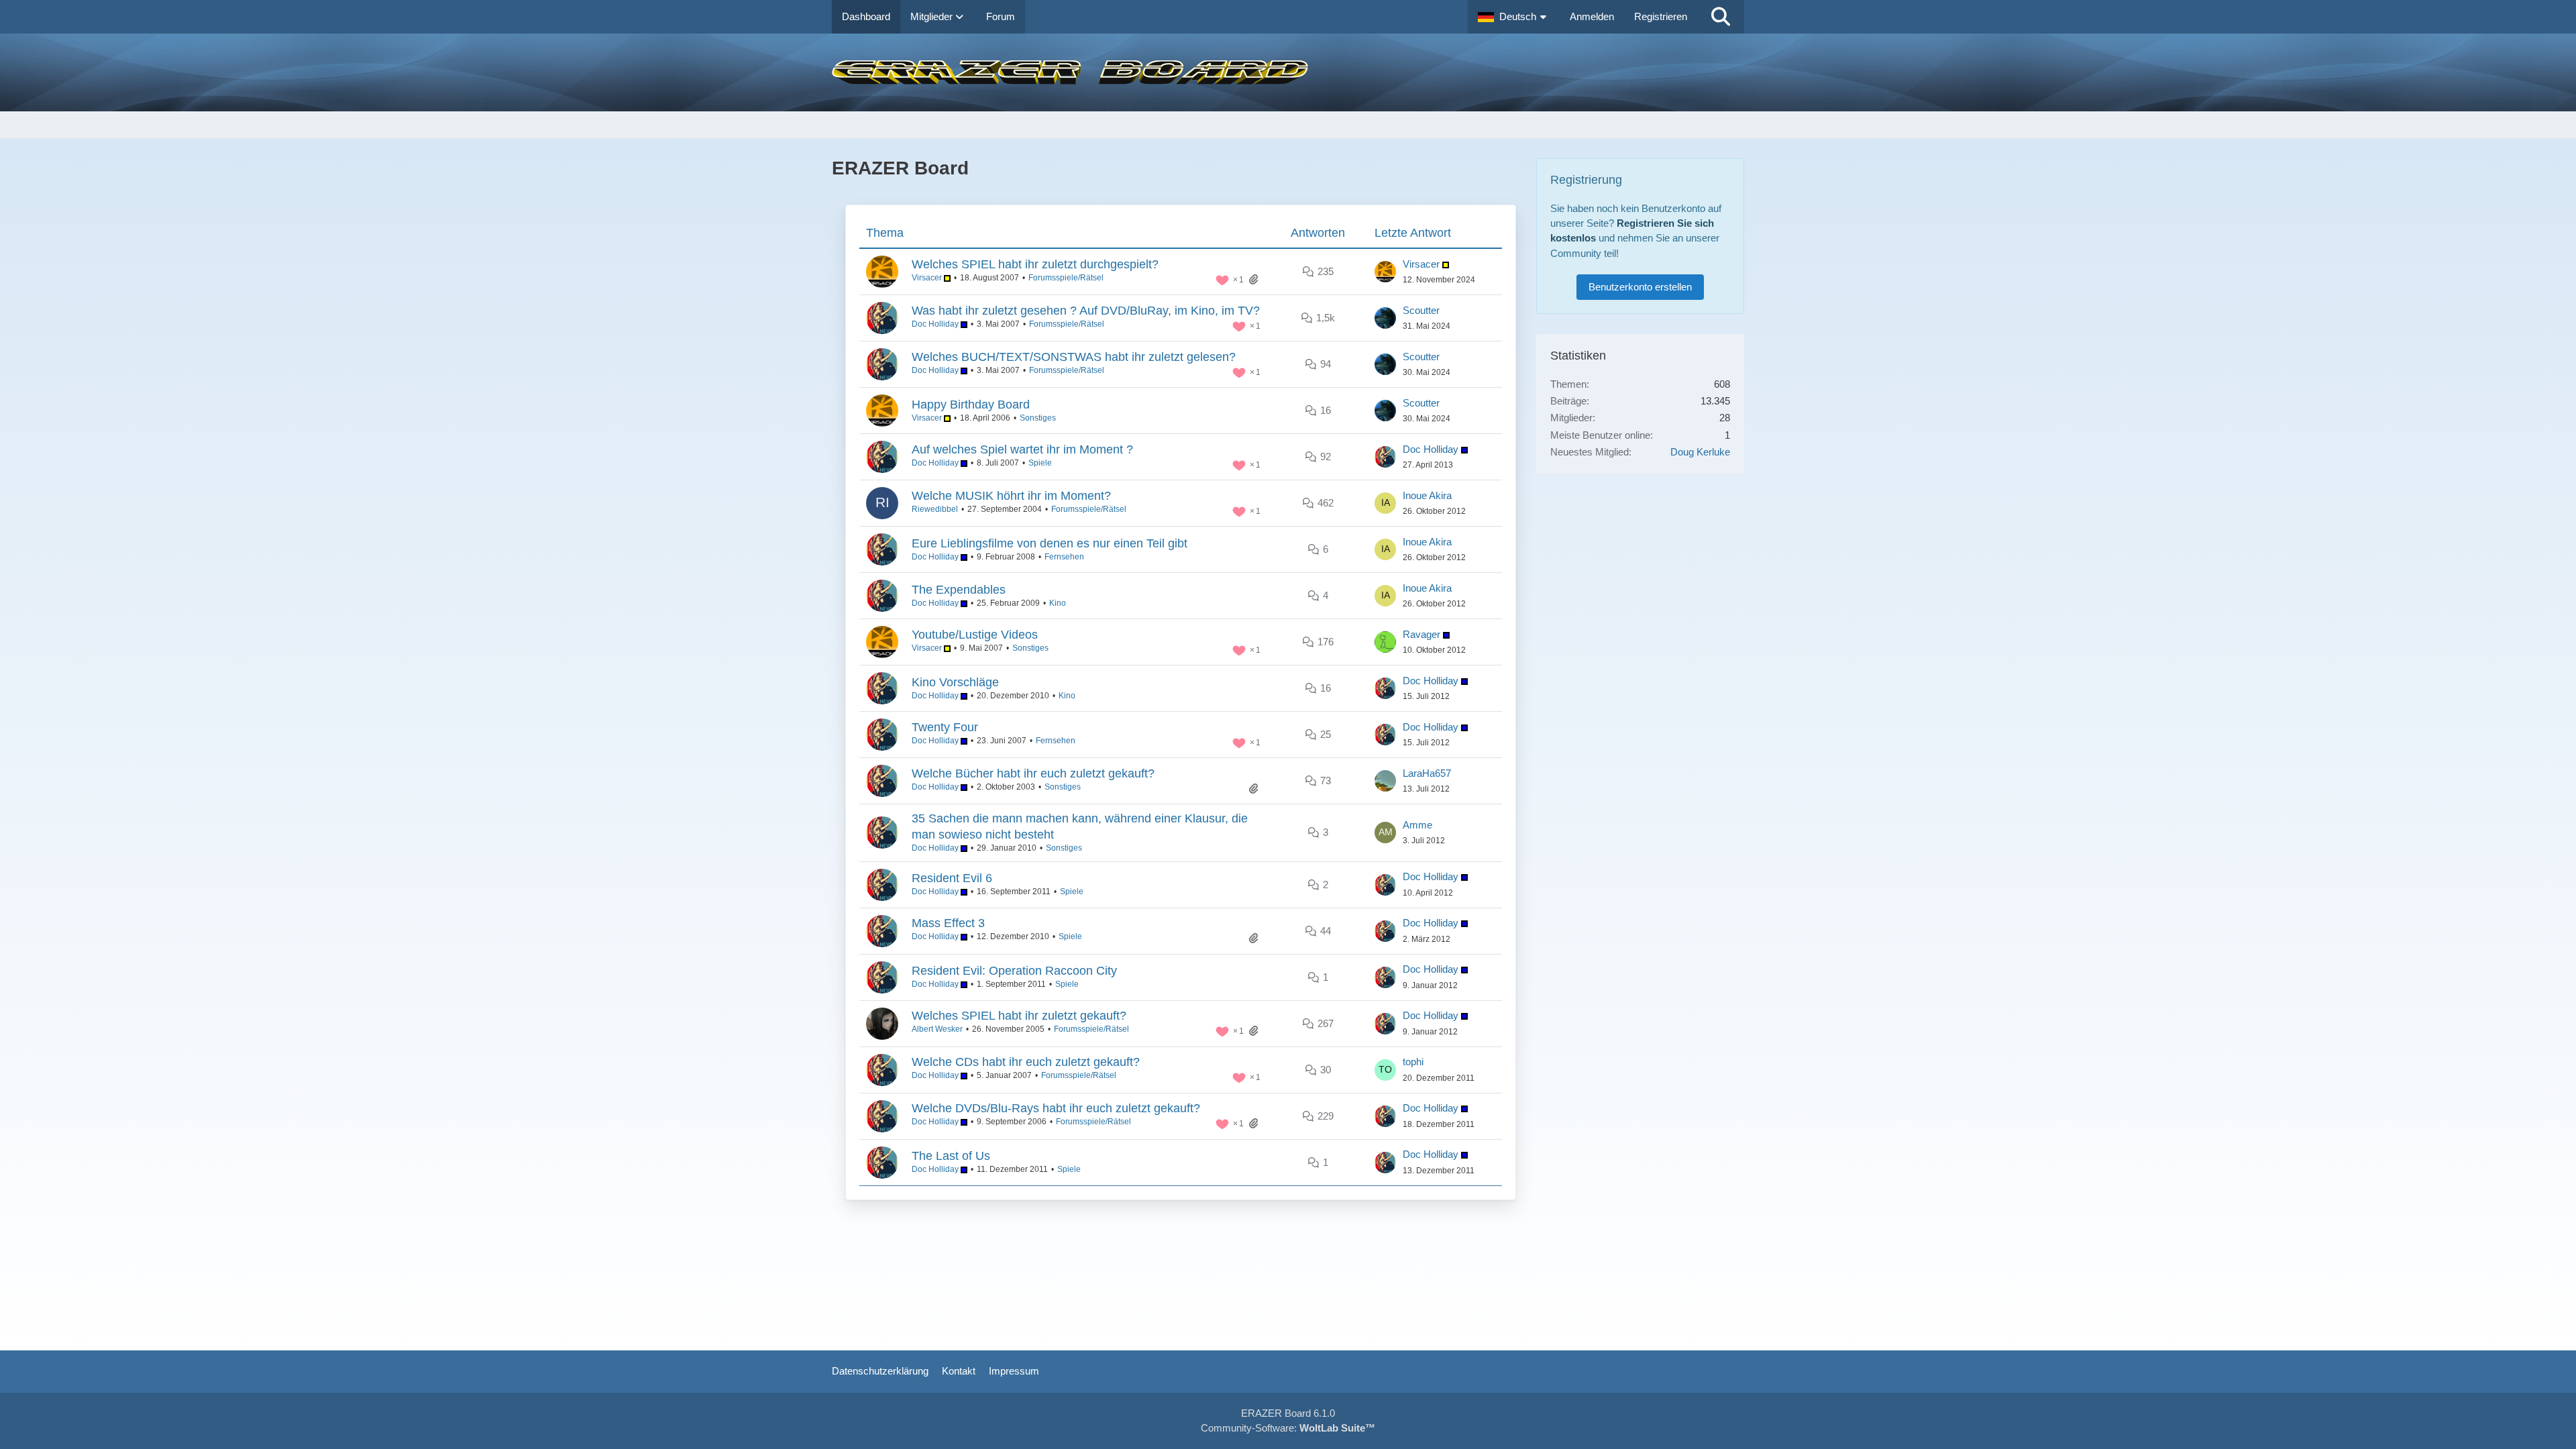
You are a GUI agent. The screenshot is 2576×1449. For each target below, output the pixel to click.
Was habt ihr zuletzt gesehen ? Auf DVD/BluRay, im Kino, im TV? (1086, 311)
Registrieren (1661, 16)
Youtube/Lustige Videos (975, 635)
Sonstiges (1038, 418)
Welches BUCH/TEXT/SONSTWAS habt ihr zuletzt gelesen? (1074, 357)
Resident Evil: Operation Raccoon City (1014, 971)
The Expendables (959, 590)
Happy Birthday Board (971, 405)
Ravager (1423, 634)
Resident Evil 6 (952, 878)
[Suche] (1721, 17)
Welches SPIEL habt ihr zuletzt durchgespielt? (1035, 264)
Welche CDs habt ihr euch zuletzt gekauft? (1026, 1062)
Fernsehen (1064, 557)
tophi (1413, 1062)
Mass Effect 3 (948, 923)
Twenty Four (945, 727)
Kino (1058, 603)
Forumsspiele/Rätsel (1066, 278)
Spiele (1040, 463)
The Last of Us (951, 1156)
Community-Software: (1288, 1428)
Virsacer (928, 278)
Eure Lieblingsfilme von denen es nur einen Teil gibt (1050, 543)
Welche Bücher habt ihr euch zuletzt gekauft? (1033, 773)
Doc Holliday (936, 324)
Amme (1417, 825)
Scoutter (1421, 310)
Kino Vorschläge (955, 682)
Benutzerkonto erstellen (1640, 287)
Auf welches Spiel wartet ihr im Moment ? (1022, 449)
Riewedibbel (935, 509)
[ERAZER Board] (1288, 72)
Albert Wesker (937, 1029)
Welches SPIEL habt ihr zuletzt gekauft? (1019, 1016)
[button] (1514, 17)
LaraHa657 (1427, 773)
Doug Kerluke (1700, 452)
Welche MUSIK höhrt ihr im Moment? (1011, 496)
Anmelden (1592, 16)
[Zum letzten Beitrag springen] (1385, 272)
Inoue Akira (1427, 495)
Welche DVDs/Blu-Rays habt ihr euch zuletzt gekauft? (1056, 1108)
